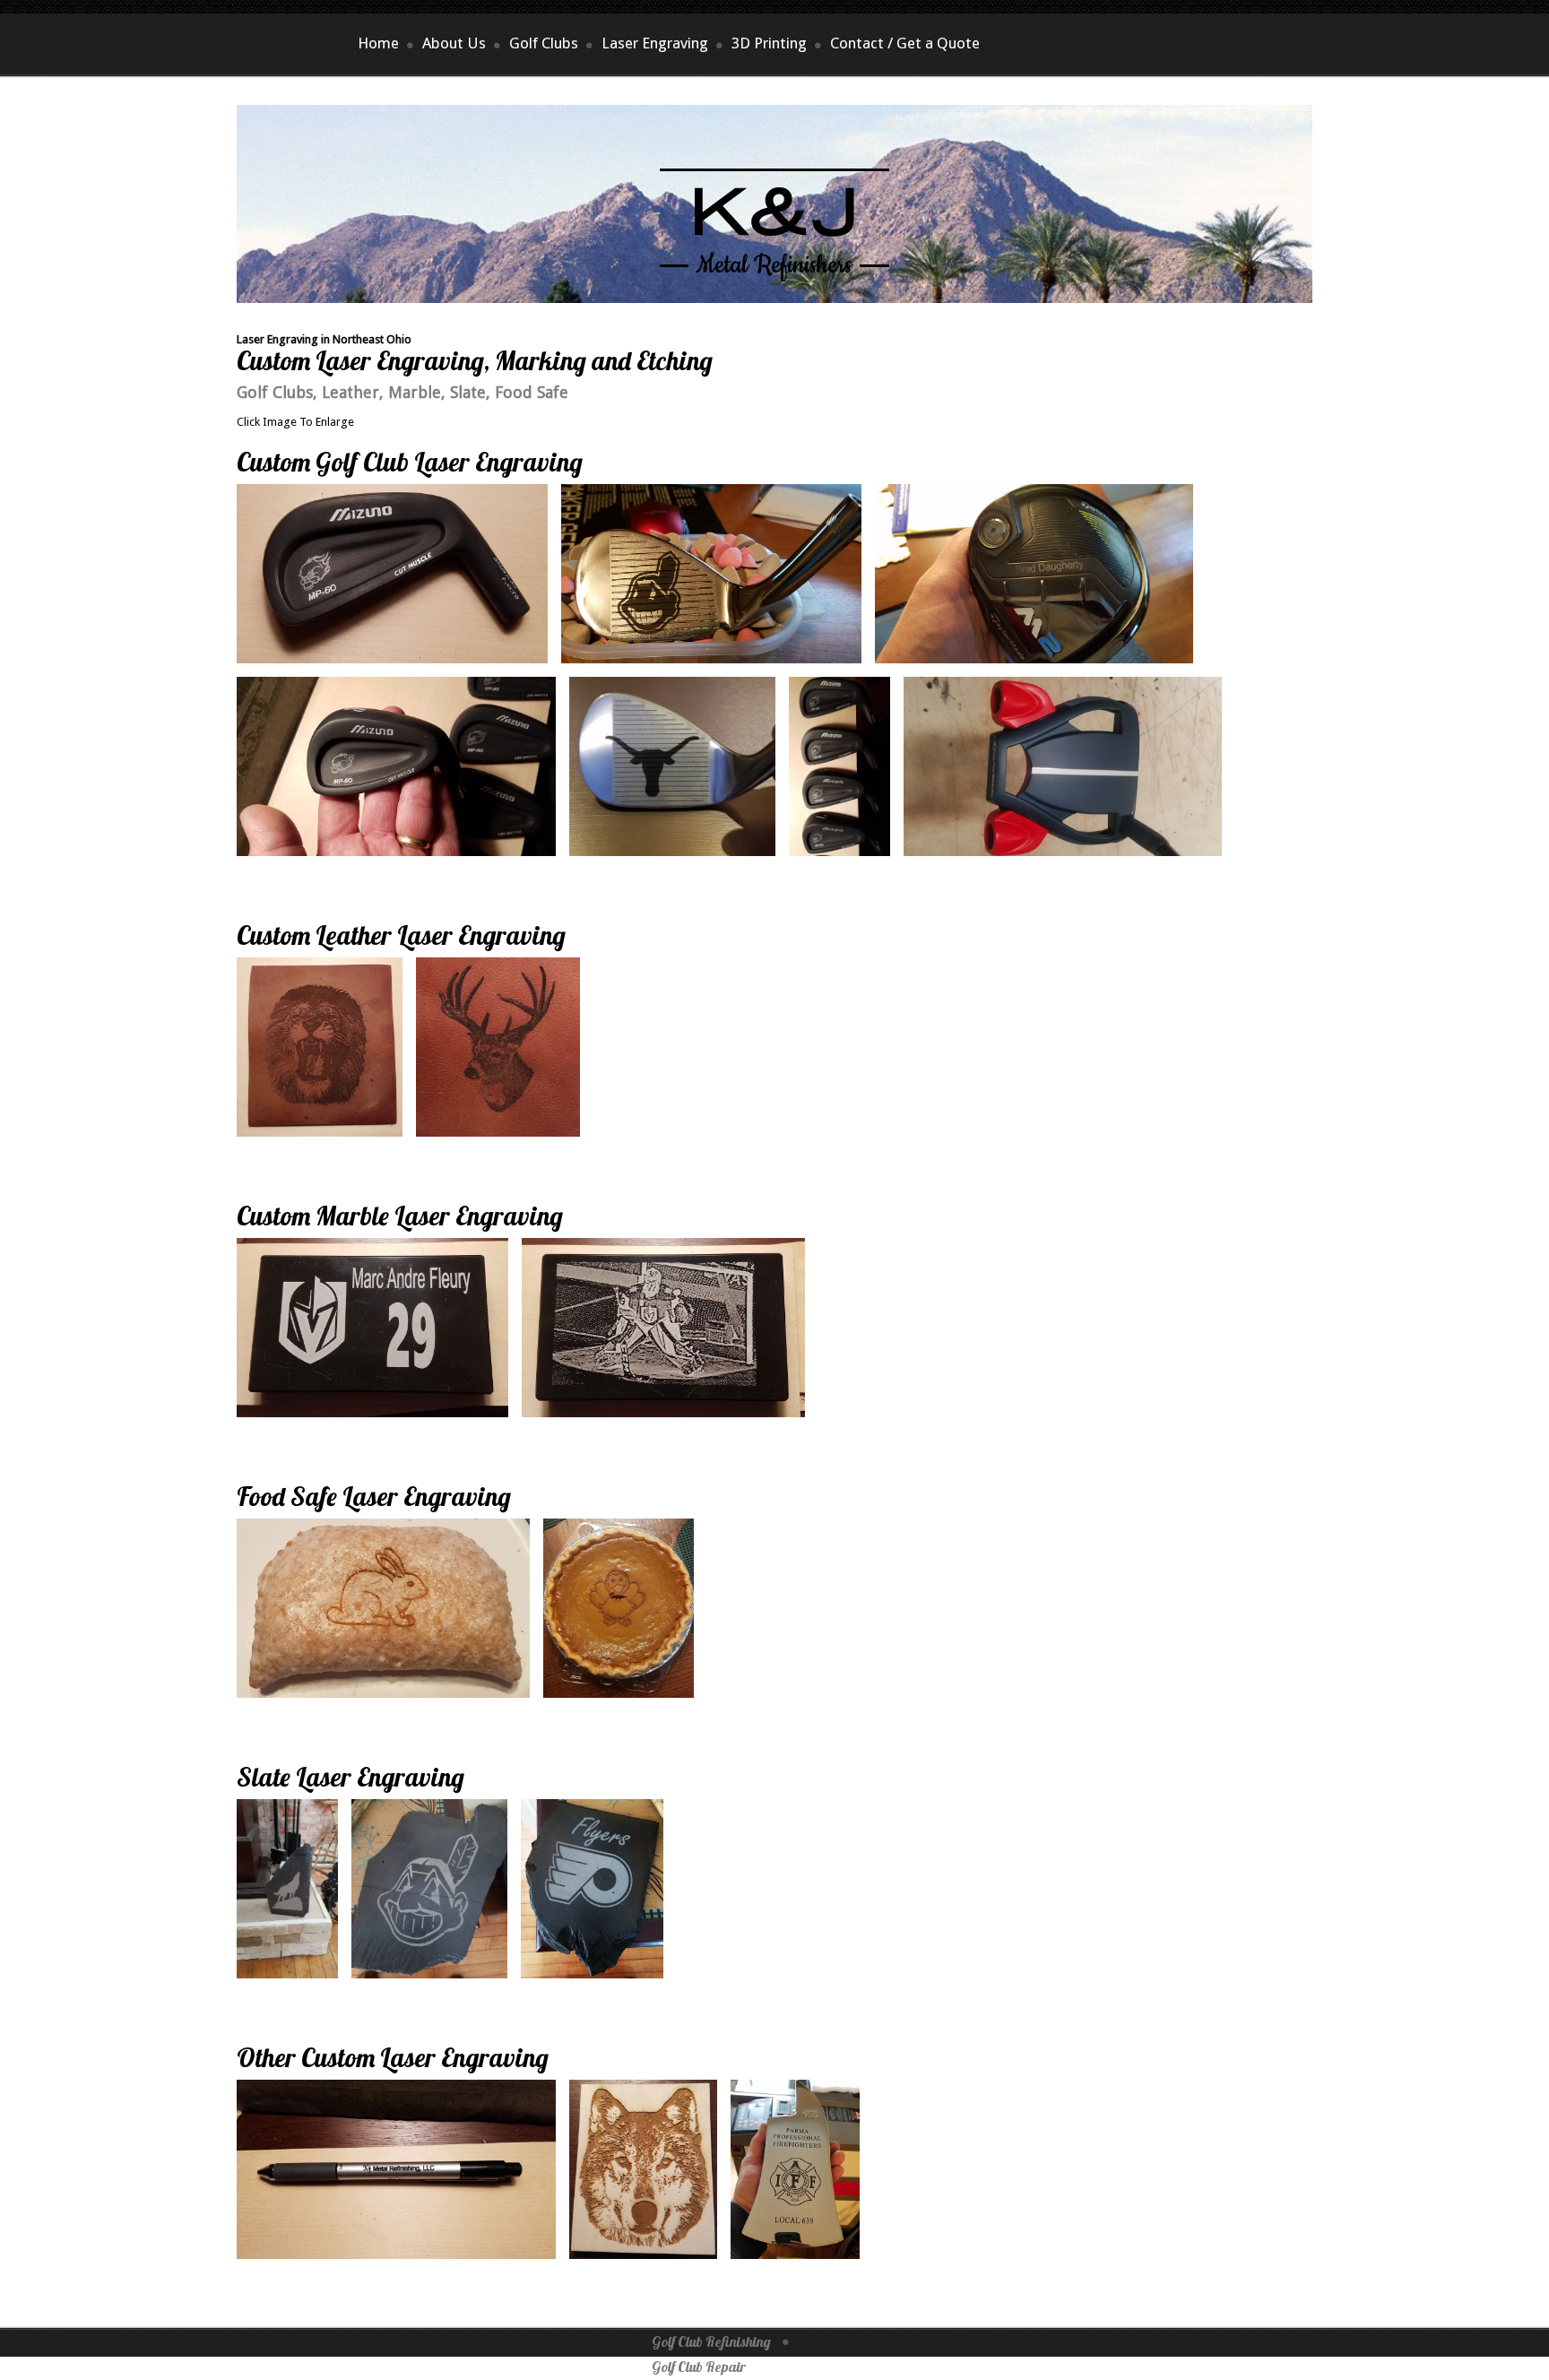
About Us (454, 43)
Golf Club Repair (699, 2367)
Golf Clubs (544, 43)
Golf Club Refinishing (711, 2341)
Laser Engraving (655, 43)
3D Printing (769, 43)
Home (378, 43)
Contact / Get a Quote (905, 43)
